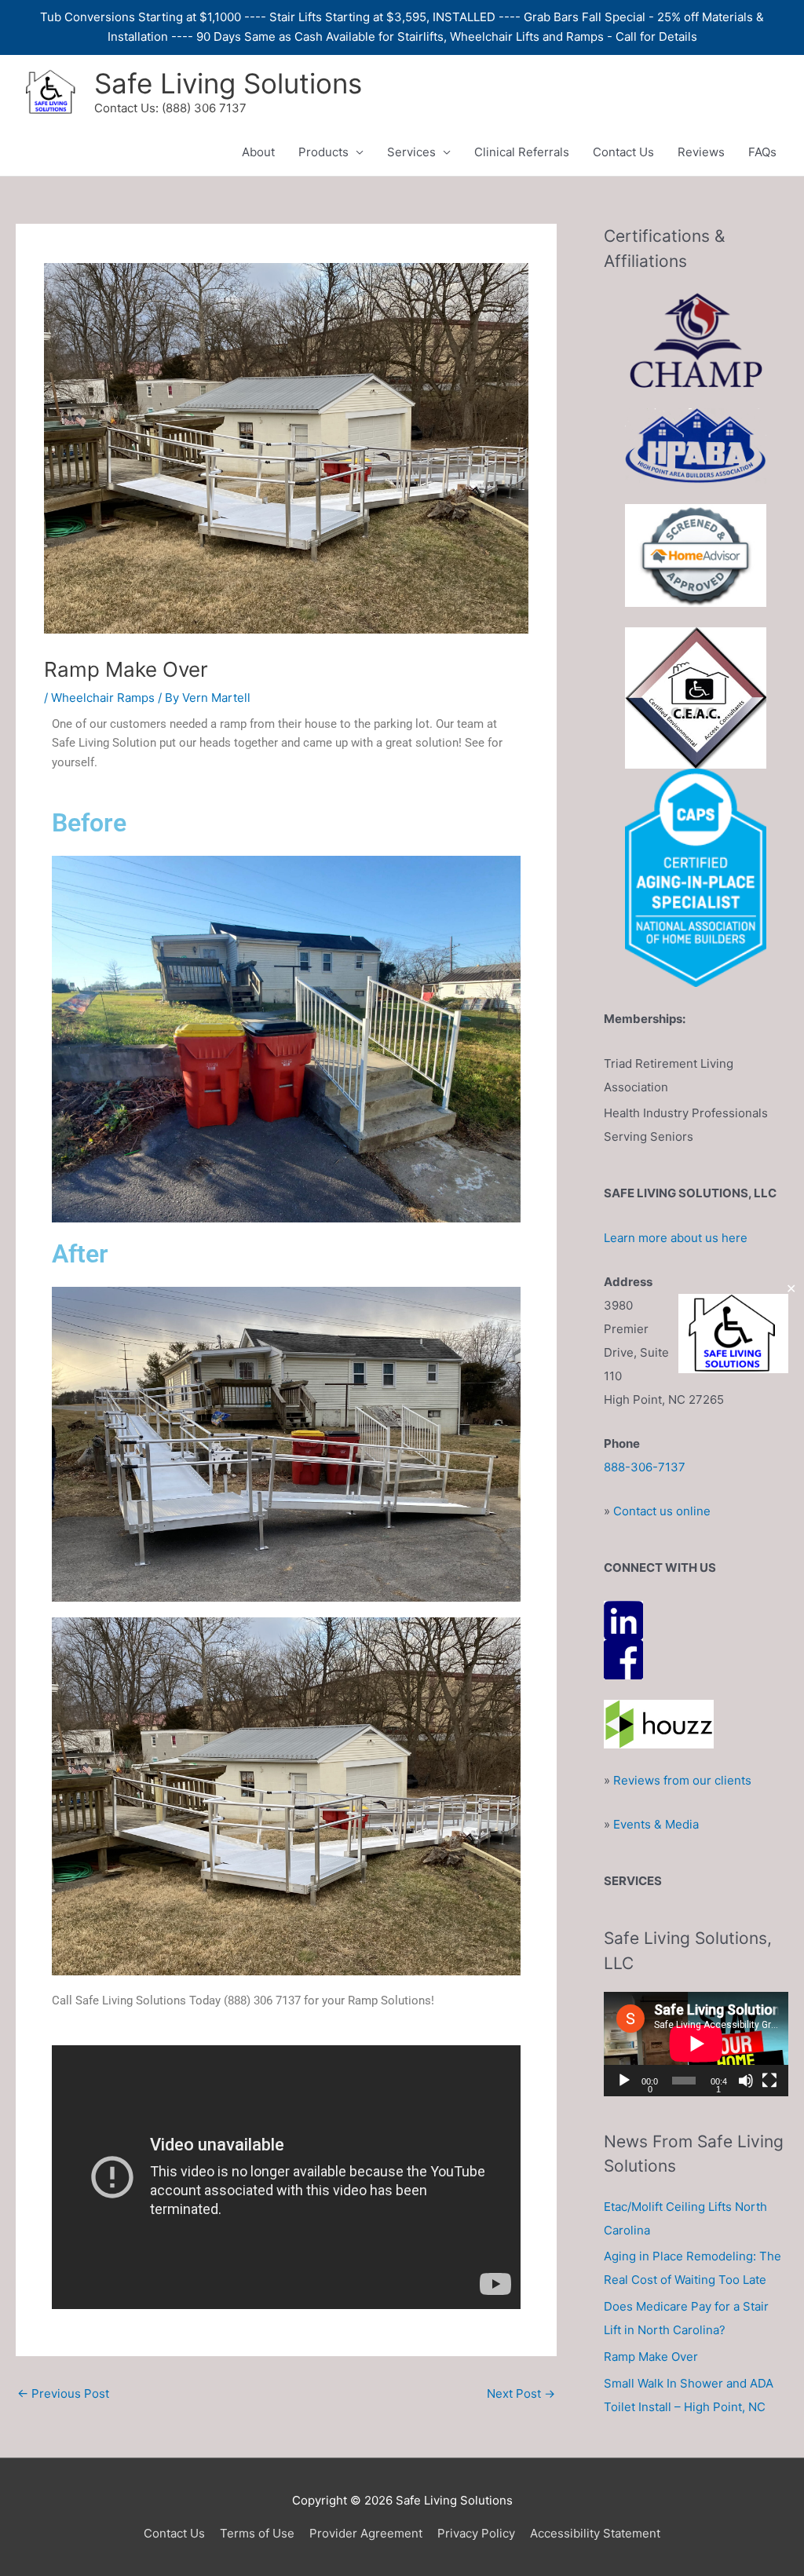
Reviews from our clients (682, 1780)
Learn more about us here (676, 1238)
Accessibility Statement (595, 2533)
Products (323, 152)
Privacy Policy (476, 2533)
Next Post (521, 2393)
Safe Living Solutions (228, 83)
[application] (696, 2044)
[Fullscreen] (769, 2081)
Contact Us (623, 152)
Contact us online (662, 1511)
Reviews (701, 152)
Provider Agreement (366, 2533)
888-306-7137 (645, 1467)
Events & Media (656, 1824)
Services (411, 152)
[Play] (624, 2081)
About (258, 152)
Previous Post (63, 2393)
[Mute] (746, 2081)
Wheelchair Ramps (103, 698)
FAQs (762, 152)
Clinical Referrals (522, 152)
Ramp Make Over (651, 2357)
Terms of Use (257, 2533)
